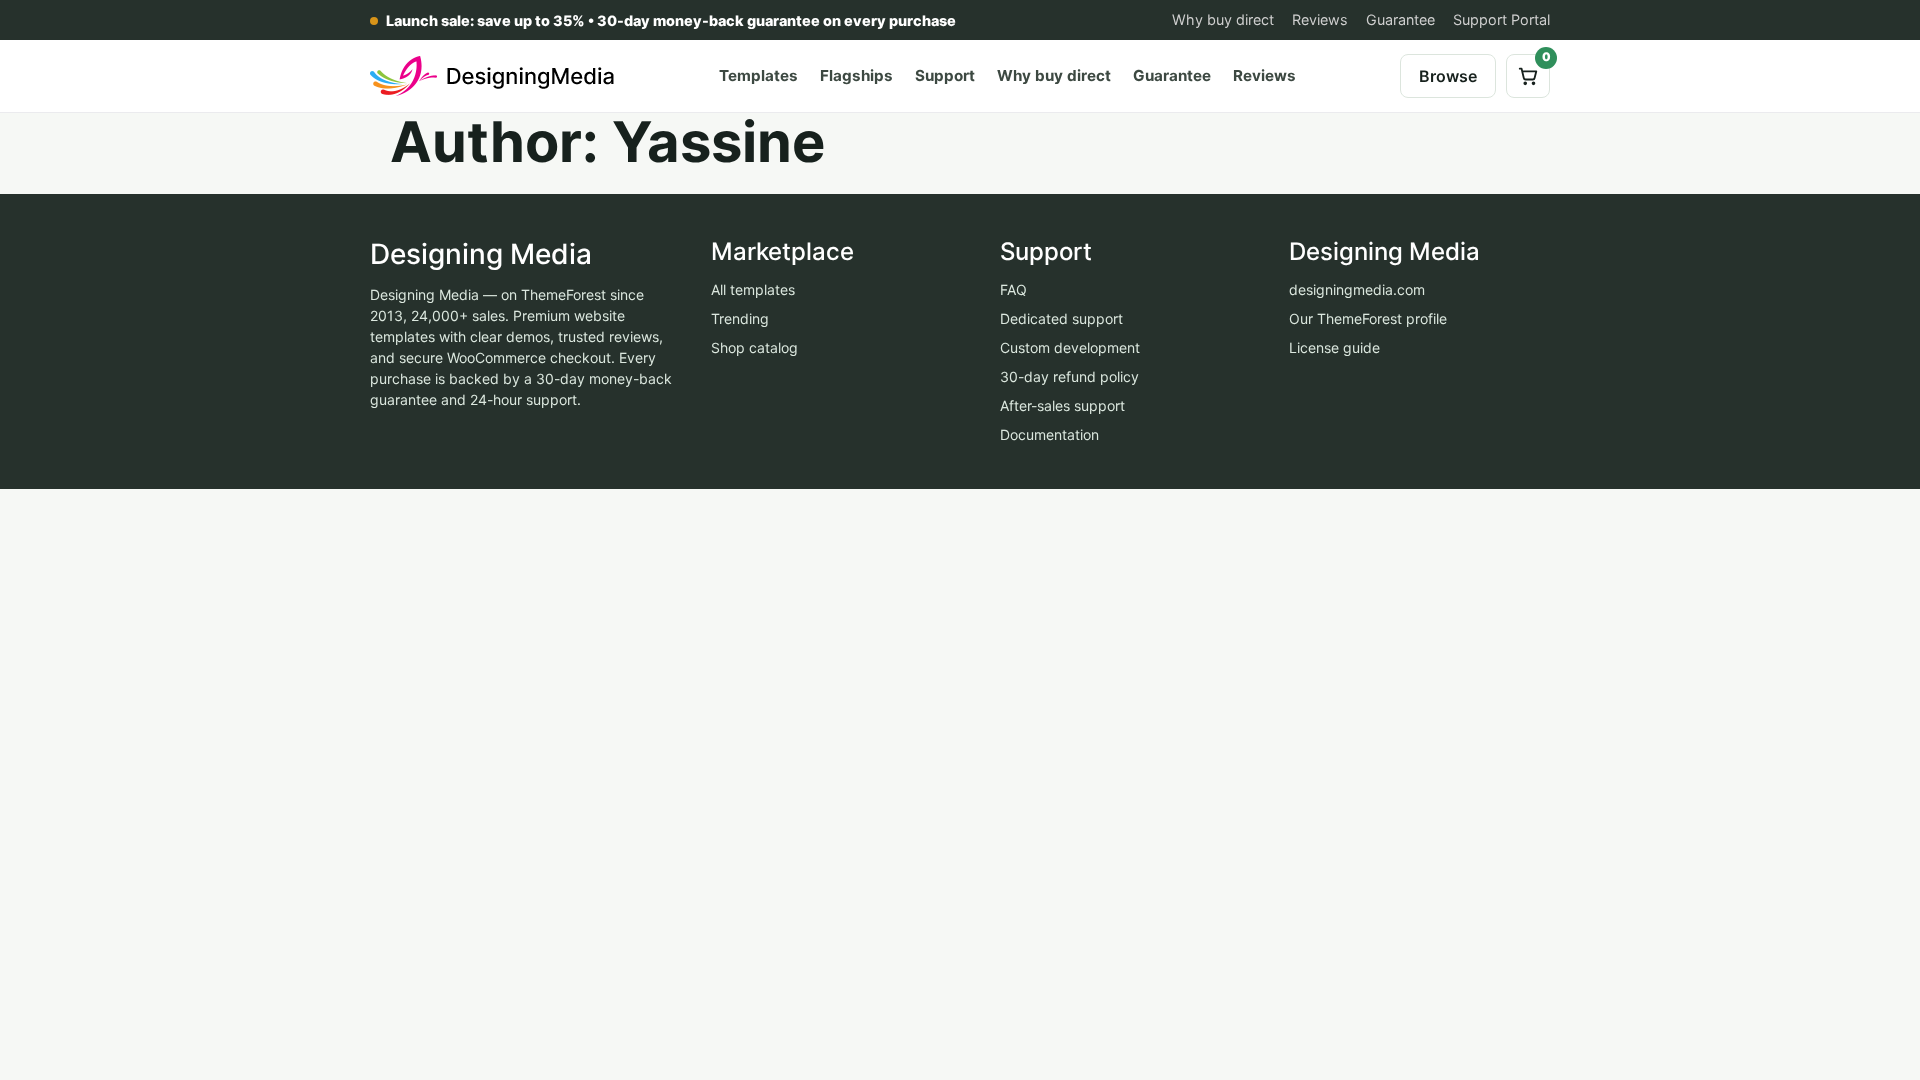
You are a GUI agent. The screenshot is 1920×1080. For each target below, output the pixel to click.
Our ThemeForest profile (1368, 318)
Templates (758, 75)
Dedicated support (1061, 318)
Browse (1448, 76)
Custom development (1070, 347)
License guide (1334, 347)
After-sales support (1062, 405)
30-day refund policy (1069, 376)
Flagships (856, 75)
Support (945, 75)
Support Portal (1501, 19)
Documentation (1049, 434)
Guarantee (1400, 19)
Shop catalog (754, 347)
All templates (753, 289)
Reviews (1320, 19)
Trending (740, 318)
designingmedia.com (1357, 289)
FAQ (1013, 289)
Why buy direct (1223, 19)
